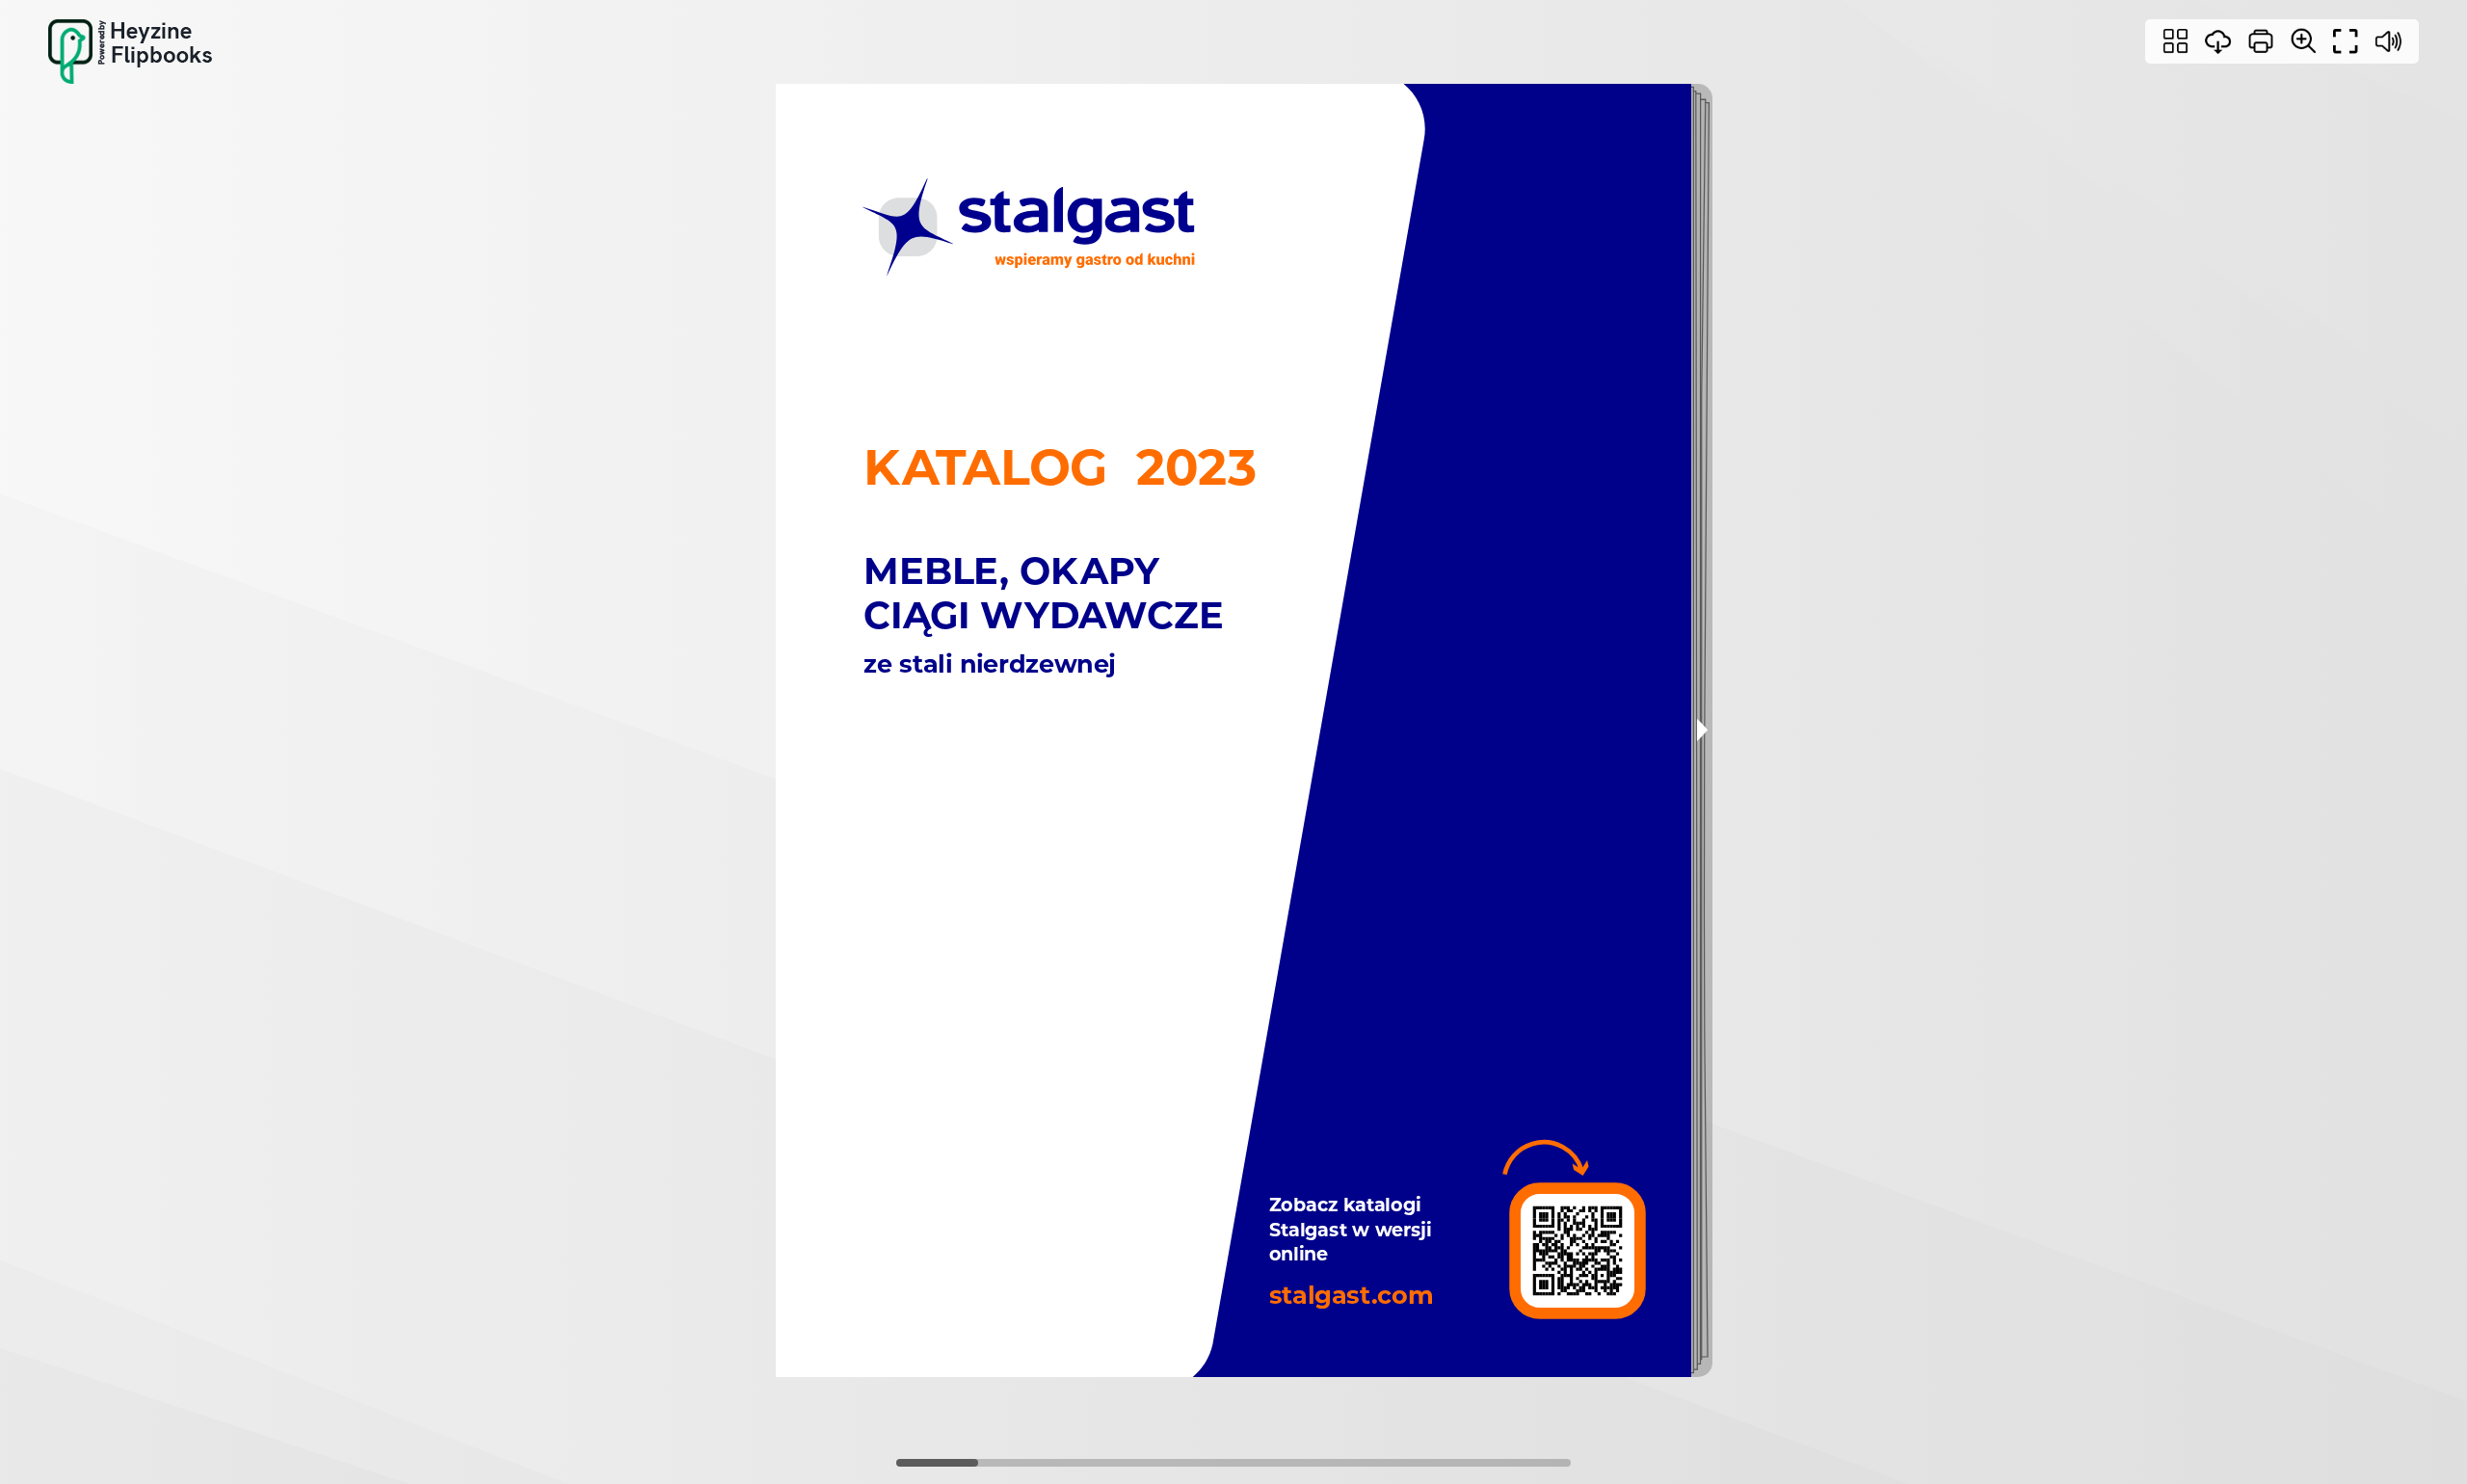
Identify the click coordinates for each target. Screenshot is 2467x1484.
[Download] (2218, 41)
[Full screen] (2346, 41)
